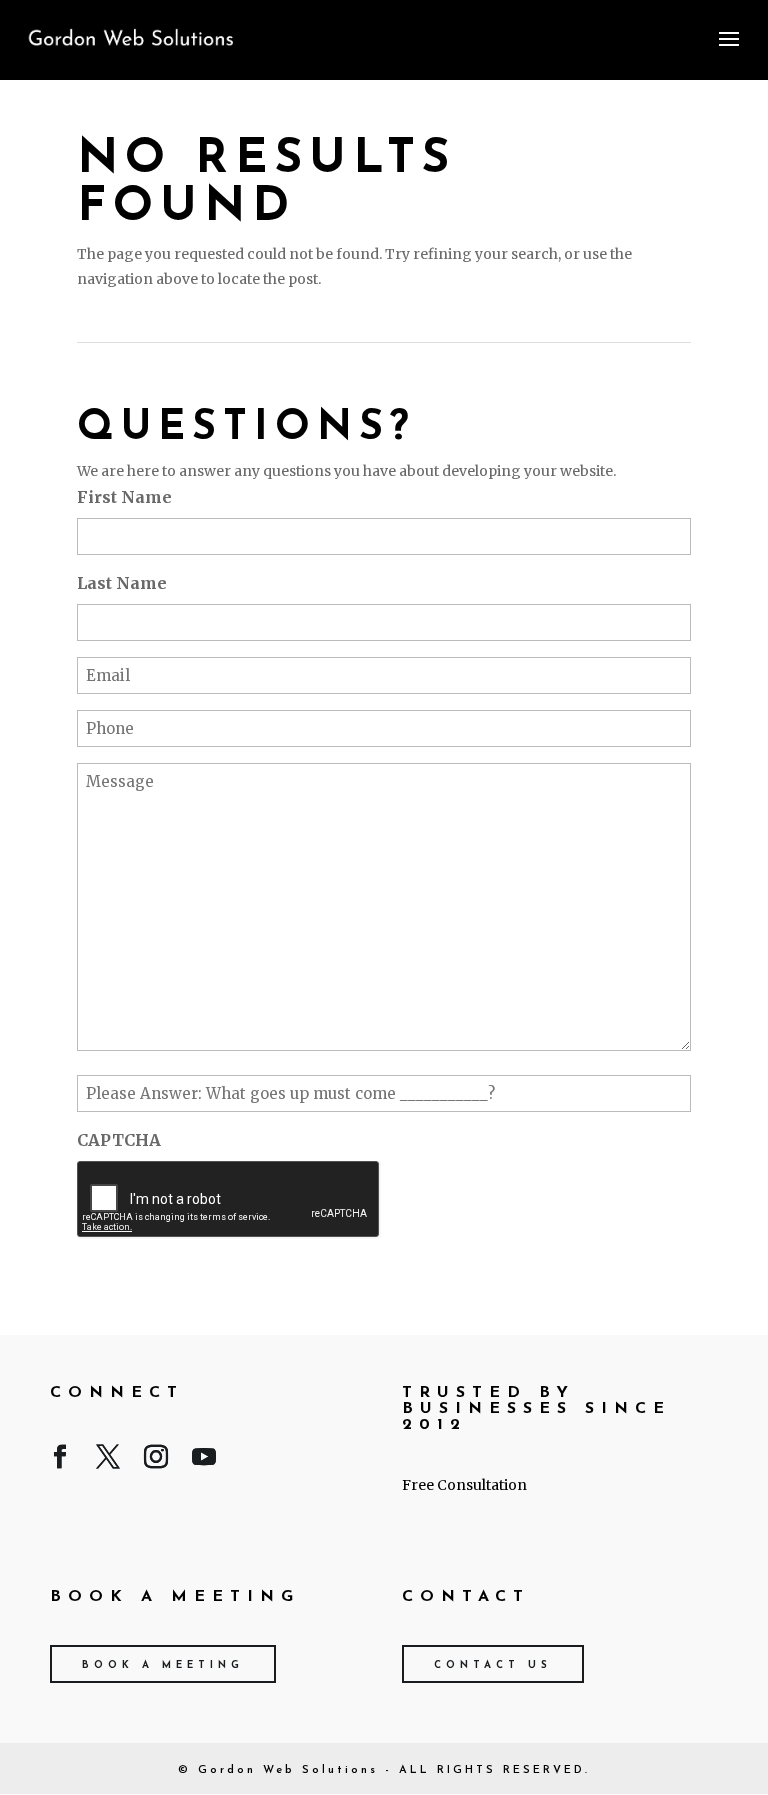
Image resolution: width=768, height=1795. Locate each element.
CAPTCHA (119, 1140)
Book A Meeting (163, 1665)
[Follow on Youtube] (204, 1461)
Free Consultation (464, 1485)
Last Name (122, 583)
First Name (124, 497)
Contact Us (493, 1665)
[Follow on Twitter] (108, 1461)
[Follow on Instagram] (156, 1461)
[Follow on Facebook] (60, 1461)
